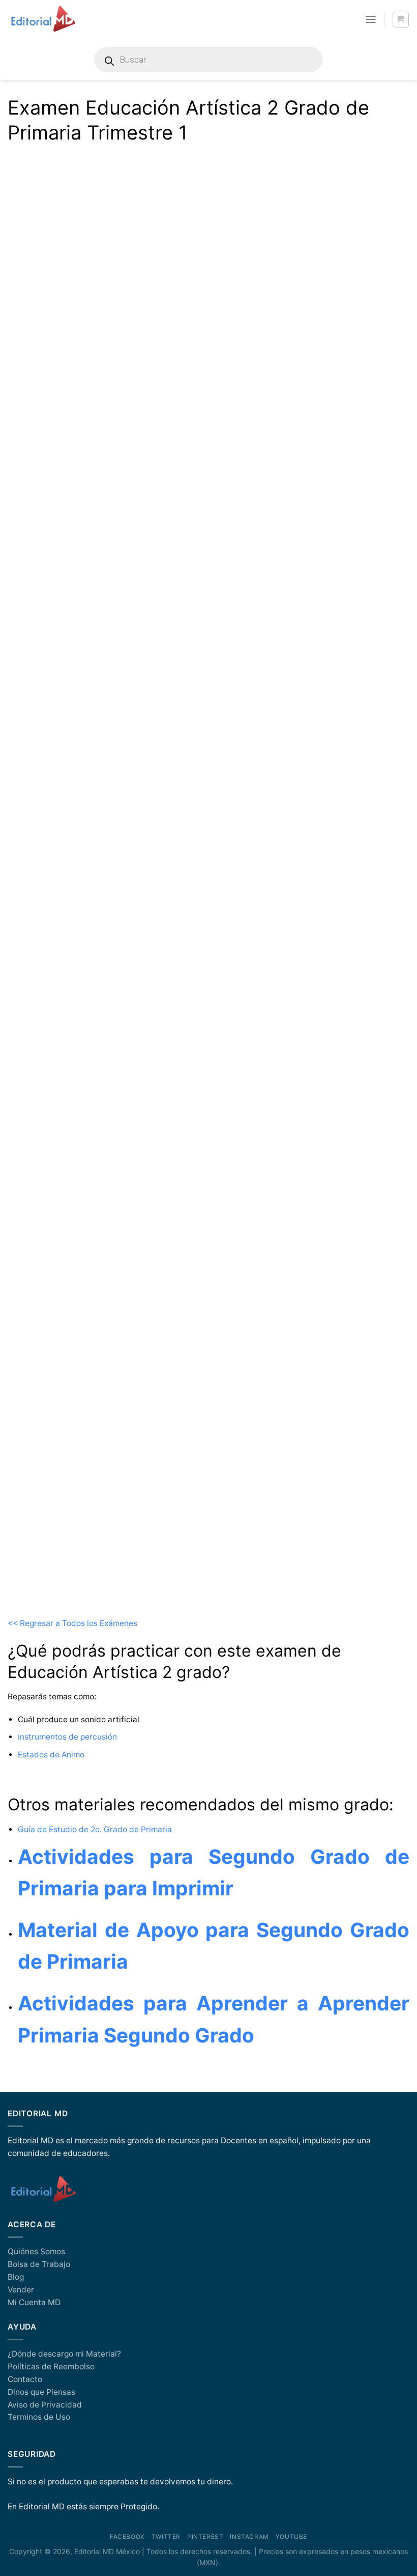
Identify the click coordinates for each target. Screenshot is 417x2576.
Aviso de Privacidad (45, 2405)
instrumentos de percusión (67, 1737)
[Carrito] (400, 20)
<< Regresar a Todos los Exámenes (73, 1623)
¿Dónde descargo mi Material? (64, 2354)
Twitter (166, 2537)
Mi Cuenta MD (34, 2302)
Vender (21, 2290)
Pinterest (205, 2537)
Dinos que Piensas (41, 2392)
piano (35, 947)
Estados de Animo (52, 1755)
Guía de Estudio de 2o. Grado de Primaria (95, 1829)
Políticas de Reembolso (51, 2367)
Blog (16, 2277)
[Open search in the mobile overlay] (208, 60)
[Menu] (371, 19)
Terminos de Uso (39, 2417)
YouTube (291, 2537)
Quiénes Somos (36, 2251)
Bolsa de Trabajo (39, 2264)
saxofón (40, 976)
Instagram (249, 2537)
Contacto (25, 2379)
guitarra (39, 917)
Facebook (127, 2537)
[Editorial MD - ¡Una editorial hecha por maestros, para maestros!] (43, 19)
